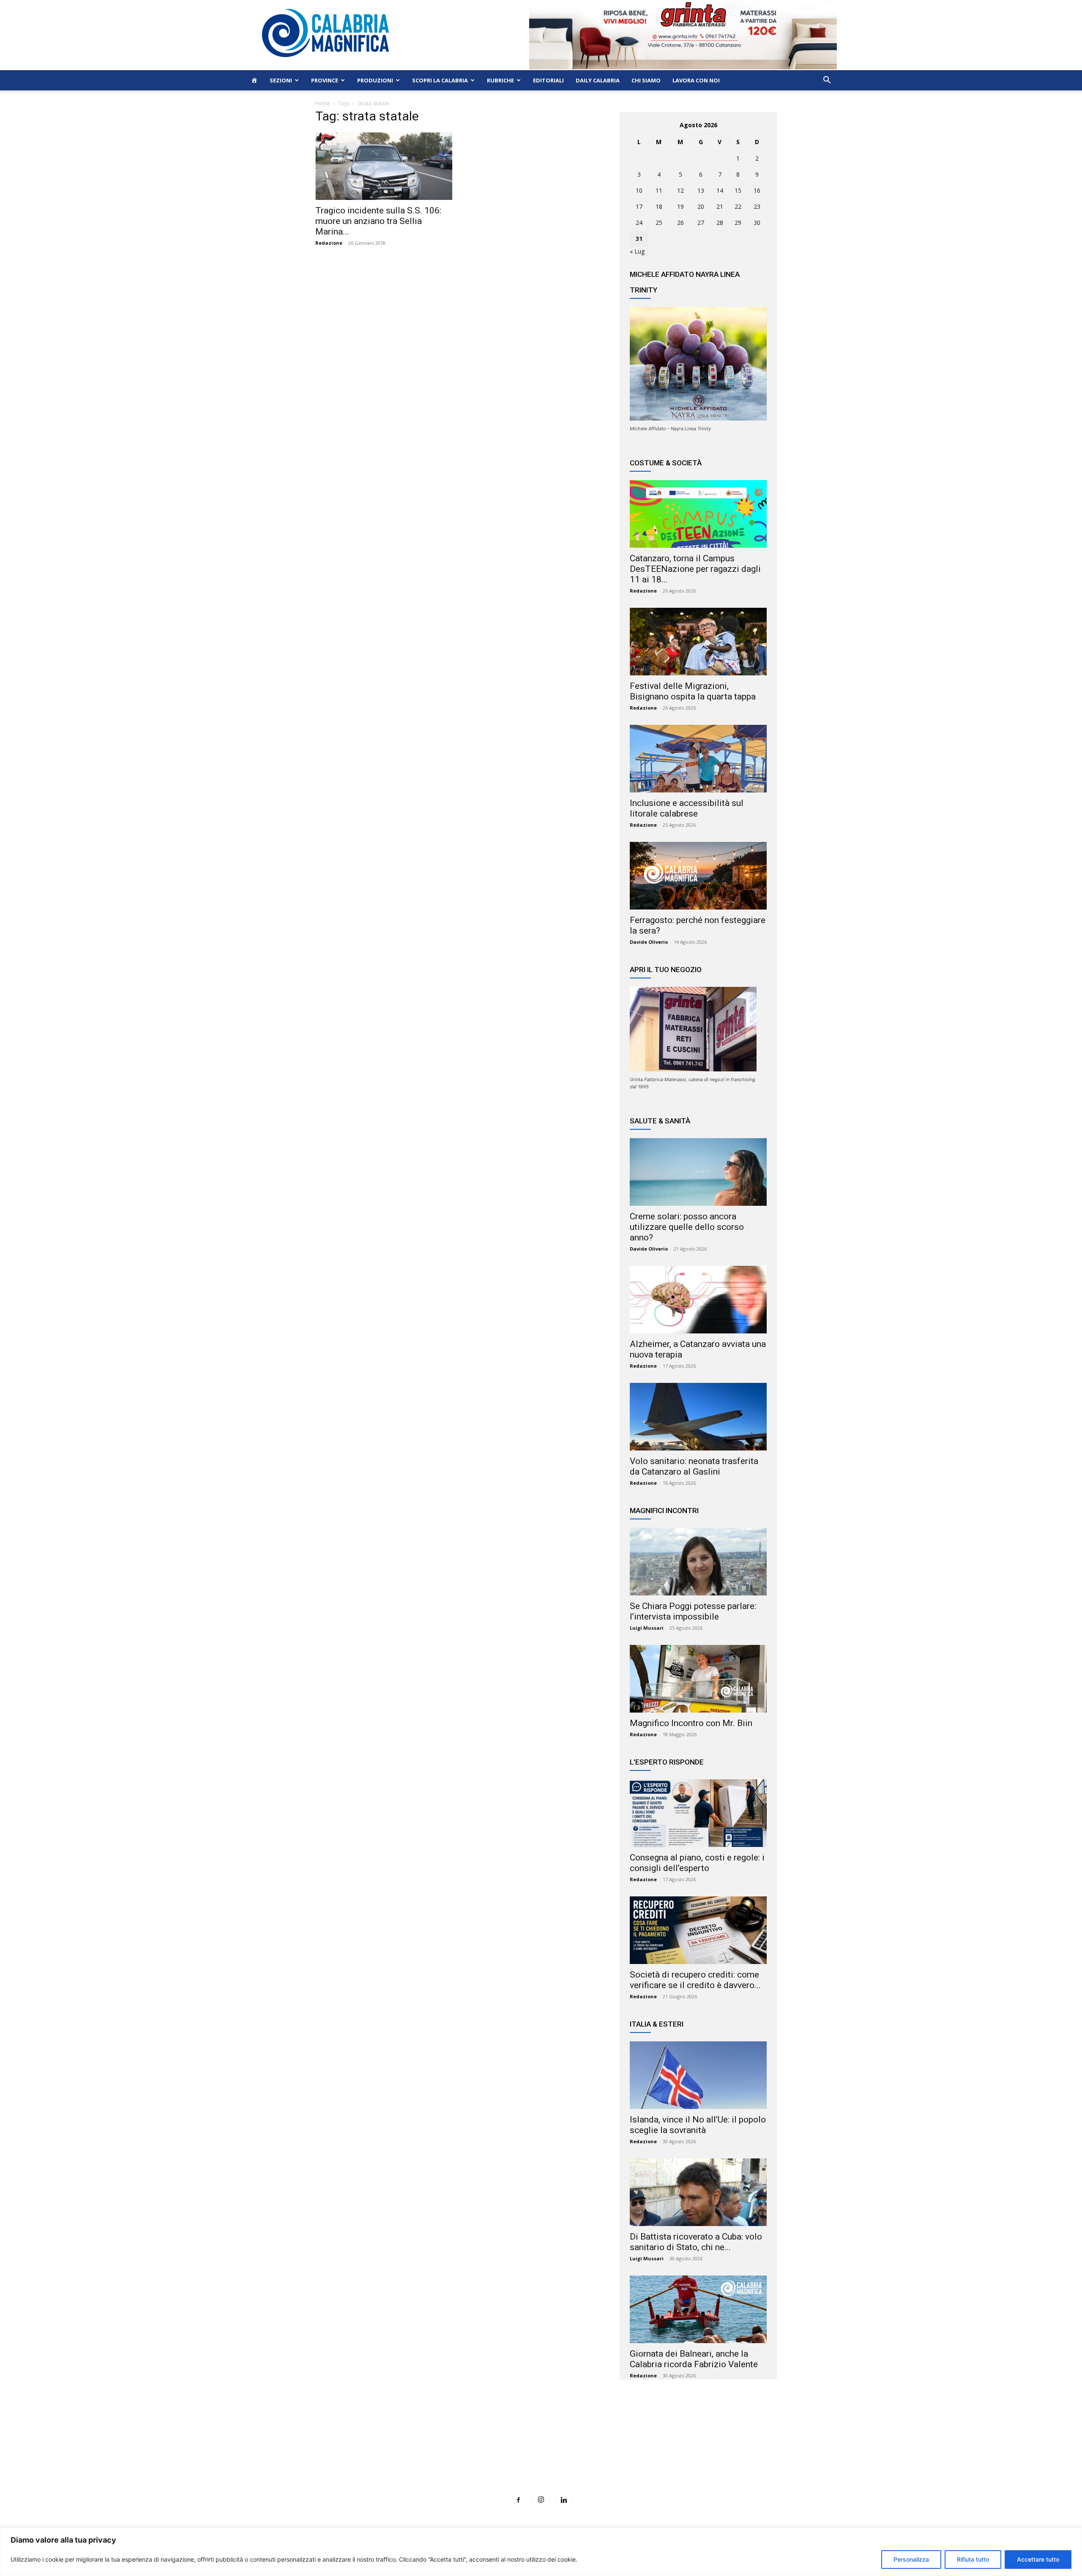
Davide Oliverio (649, 942)
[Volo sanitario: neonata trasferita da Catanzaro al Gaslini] (698, 1417)
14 (720, 190)
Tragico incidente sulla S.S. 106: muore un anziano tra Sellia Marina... (378, 221)
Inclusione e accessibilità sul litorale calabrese (687, 808)
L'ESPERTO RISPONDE (667, 1762)
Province (325, 80)
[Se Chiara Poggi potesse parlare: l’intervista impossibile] (698, 1562)
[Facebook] (518, 2500)
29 (738, 223)
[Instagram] (541, 2500)
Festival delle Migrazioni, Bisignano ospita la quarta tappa (693, 691)
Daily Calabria (598, 80)
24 (639, 223)
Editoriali (548, 80)
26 (680, 223)
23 (757, 206)
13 (701, 190)
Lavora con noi (696, 80)
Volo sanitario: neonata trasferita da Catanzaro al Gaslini (694, 1466)
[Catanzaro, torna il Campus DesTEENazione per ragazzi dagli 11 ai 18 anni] (698, 514)
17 (639, 206)
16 (757, 190)
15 (738, 190)
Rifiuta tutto (973, 2559)
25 (659, 223)
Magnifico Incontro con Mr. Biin (691, 1723)
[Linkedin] (564, 2500)
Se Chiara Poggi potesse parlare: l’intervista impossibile (693, 1611)
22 (738, 206)
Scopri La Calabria (440, 80)
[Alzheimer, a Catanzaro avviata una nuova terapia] (698, 1300)
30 (757, 223)
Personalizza (911, 2559)
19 (680, 206)
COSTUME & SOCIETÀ (666, 463)
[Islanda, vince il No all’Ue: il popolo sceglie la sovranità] (698, 2075)
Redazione (329, 243)
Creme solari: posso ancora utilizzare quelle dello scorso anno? (687, 1227)
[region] (541, 2552)
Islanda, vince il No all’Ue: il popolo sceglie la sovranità (698, 2125)
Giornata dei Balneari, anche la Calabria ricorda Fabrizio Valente (694, 2359)
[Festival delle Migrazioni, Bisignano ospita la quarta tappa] (698, 642)
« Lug (637, 251)
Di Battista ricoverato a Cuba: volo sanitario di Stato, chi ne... (696, 2242)
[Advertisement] (541, 2451)
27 (701, 223)
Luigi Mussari (647, 1628)
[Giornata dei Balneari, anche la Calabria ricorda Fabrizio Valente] (698, 2309)
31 (639, 239)
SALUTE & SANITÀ (660, 1121)
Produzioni (375, 80)
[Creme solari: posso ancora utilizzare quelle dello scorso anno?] (698, 1172)
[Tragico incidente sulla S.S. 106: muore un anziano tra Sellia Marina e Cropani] (384, 166)
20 (701, 206)
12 (680, 190)
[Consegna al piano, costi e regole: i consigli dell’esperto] (698, 1813)
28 (720, 223)
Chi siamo (646, 80)
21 (720, 206)
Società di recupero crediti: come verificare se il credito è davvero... (695, 1980)
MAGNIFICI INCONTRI (664, 1511)
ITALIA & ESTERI (657, 2024)
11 (659, 190)
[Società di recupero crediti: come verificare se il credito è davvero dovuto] (698, 1930)
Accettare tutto (1038, 2559)
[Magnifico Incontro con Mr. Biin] (698, 1679)
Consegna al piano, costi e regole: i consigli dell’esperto (697, 1863)
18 (659, 206)
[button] (827, 81)
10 (639, 190)
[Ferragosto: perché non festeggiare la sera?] (698, 876)
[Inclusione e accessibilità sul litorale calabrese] (698, 759)
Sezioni (281, 80)
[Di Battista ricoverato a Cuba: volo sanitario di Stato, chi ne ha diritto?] (698, 2192)
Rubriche (500, 80)
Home (323, 103)
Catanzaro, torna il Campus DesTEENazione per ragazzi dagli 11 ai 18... (695, 569)
